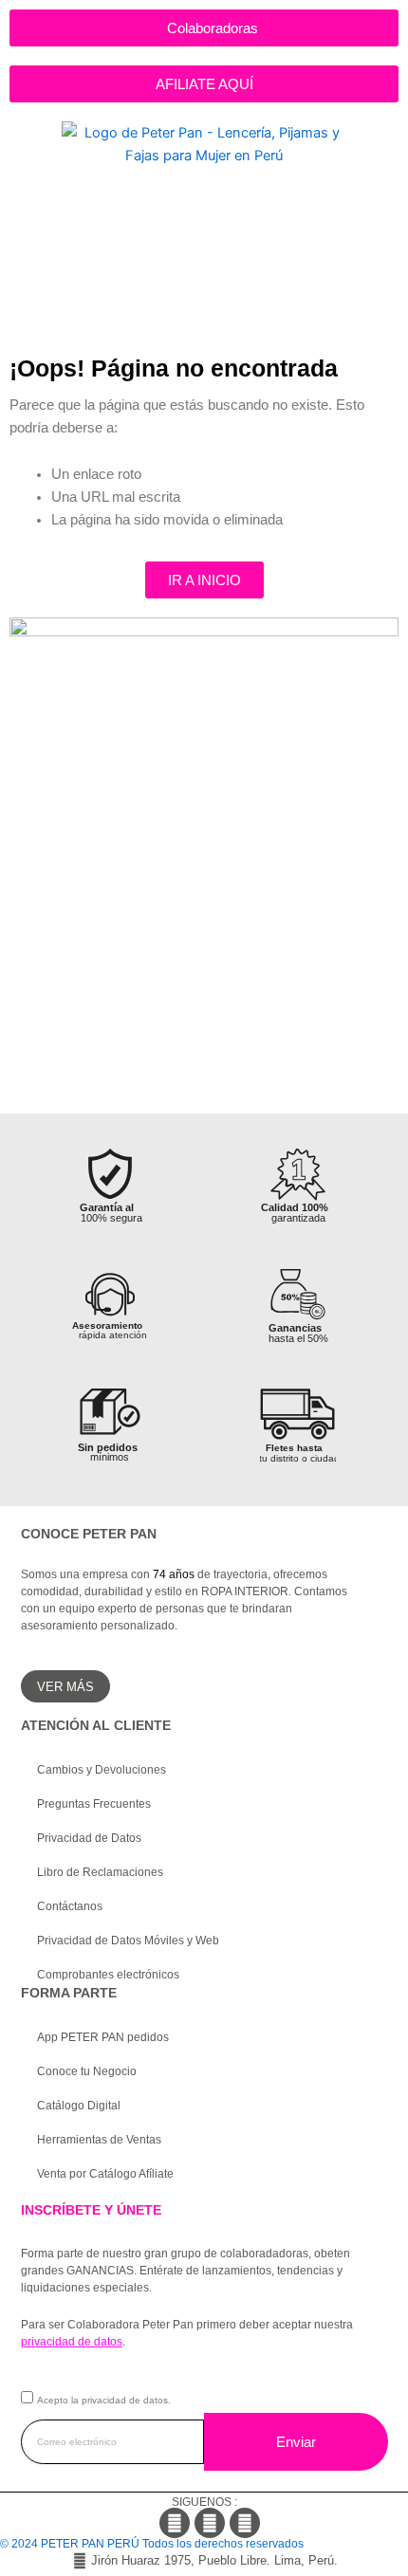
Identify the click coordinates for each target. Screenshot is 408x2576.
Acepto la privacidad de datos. (104, 2400)
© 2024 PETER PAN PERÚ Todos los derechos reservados (152, 2544)
